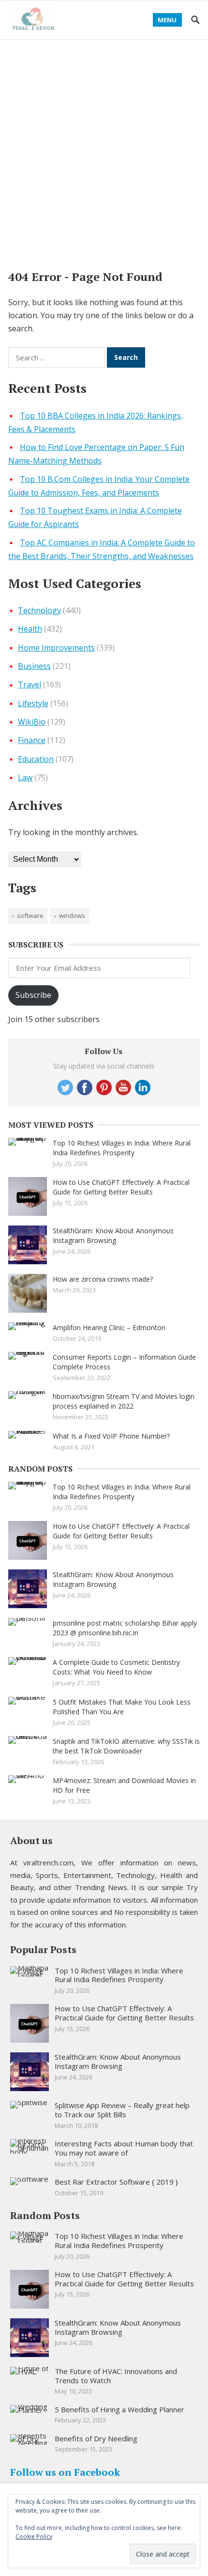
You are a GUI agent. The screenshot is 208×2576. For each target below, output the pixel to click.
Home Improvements (56, 648)
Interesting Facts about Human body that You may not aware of (124, 2148)
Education (36, 759)
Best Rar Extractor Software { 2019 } (116, 2182)
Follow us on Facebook (65, 2472)
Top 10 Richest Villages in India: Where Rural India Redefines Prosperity (122, 1148)
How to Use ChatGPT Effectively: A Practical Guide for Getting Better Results (121, 1187)
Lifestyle (33, 703)
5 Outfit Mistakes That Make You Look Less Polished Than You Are (122, 1707)
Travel (30, 684)
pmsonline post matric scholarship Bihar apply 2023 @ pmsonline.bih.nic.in (125, 1628)
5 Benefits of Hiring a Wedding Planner (119, 2409)
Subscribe (33, 995)
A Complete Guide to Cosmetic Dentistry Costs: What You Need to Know (116, 1667)
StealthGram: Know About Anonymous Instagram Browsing (113, 1235)
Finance (32, 740)
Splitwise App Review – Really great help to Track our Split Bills (122, 2110)
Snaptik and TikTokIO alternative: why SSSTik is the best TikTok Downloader (126, 1746)
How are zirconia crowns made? (103, 1279)
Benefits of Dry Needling (96, 2438)
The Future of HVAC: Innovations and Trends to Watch (116, 2376)
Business (34, 666)
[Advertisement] (104, 149)
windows (72, 916)
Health (30, 629)
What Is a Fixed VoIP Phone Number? (111, 1436)
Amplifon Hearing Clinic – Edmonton (109, 1327)
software (30, 916)
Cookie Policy (34, 2537)
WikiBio (32, 722)
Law (25, 777)
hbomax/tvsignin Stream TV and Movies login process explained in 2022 (124, 1401)
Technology (39, 610)
